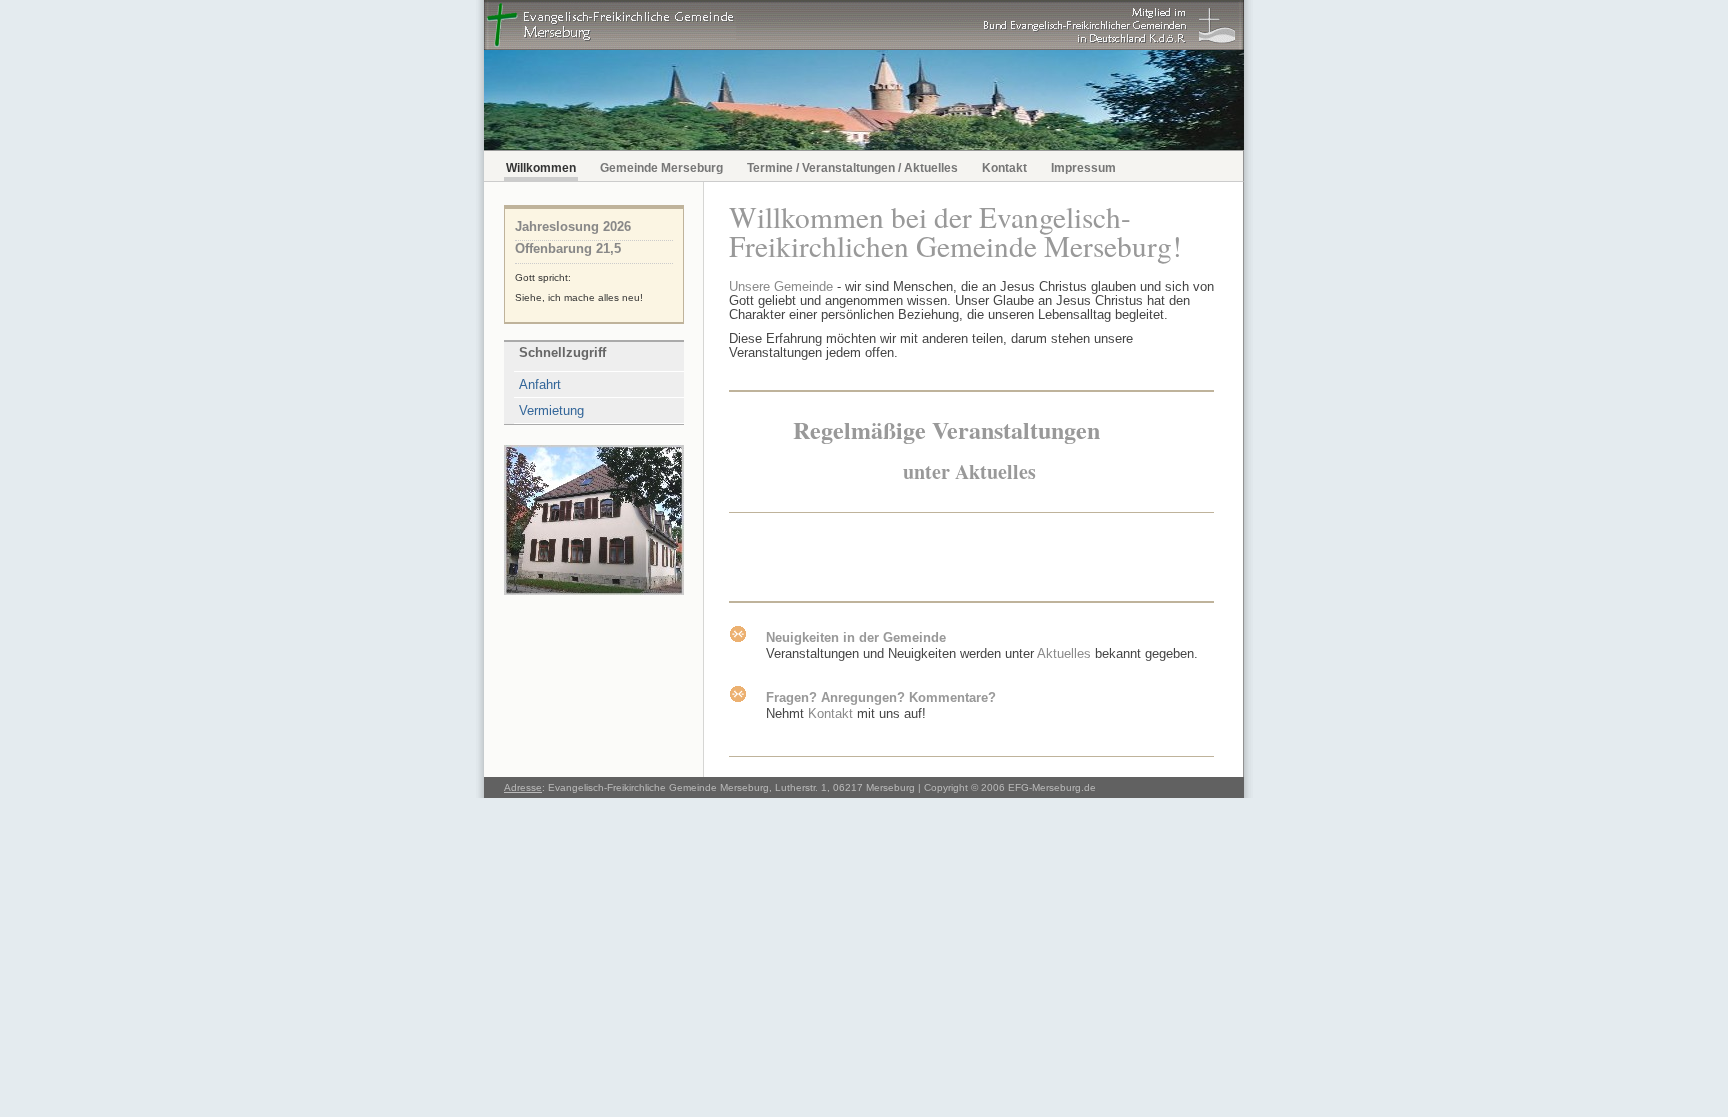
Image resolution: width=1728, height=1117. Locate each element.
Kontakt (1004, 168)
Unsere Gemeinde (781, 286)
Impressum (1083, 168)
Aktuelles (1064, 653)
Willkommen (541, 168)
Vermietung (551, 410)
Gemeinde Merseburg (661, 168)
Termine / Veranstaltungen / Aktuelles (852, 168)
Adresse (523, 787)
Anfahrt (540, 384)
